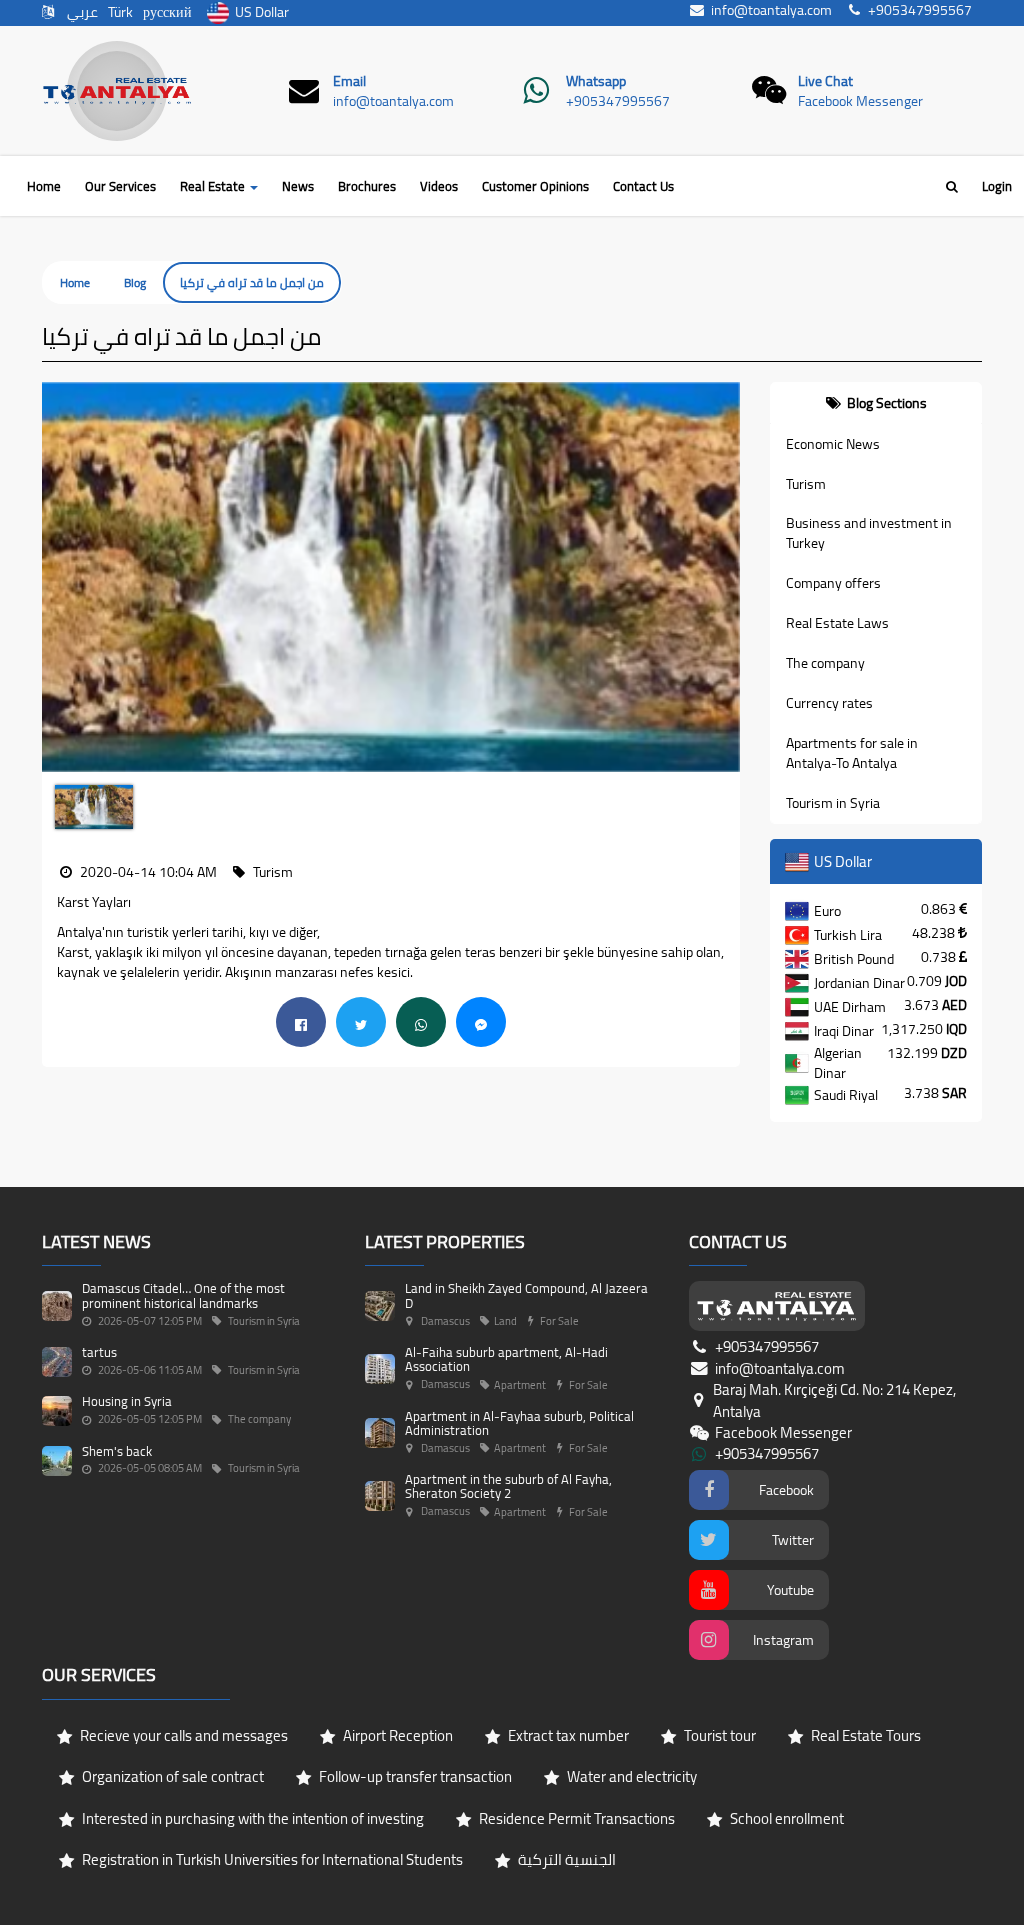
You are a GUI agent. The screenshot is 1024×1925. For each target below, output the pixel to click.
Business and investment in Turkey (869, 533)
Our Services (120, 186)
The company (825, 663)
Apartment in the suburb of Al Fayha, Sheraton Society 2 (508, 1486)
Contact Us (643, 186)
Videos (439, 186)
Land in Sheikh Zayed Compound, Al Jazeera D (526, 1295)
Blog (135, 282)
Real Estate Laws (837, 623)
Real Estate (214, 186)
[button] (57, 577)
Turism (806, 484)
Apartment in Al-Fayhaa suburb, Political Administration (519, 1423)
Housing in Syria (127, 1401)
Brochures (367, 186)
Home (44, 186)
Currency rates (829, 703)
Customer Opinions (535, 186)
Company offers (833, 583)
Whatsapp (596, 81)
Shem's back (117, 1451)
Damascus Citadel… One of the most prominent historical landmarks (183, 1295)
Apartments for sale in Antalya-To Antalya (852, 753)
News (298, 186)
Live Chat (825, 81)
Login (997, 186)
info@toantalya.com (393, 101)
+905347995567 (618, 101)
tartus (99, 1352)
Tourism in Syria (833, 803)
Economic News (833, 444)
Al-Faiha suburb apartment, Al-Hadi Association (506, 1359)
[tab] (876, 403)
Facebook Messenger (860, 101)
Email (349, 81)
